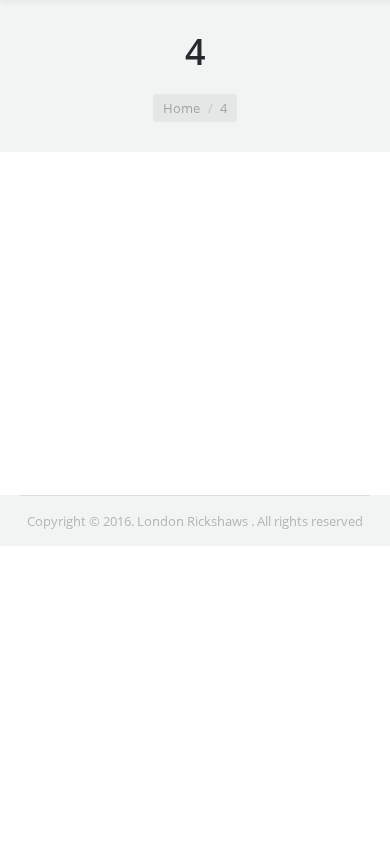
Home (181, 108)
